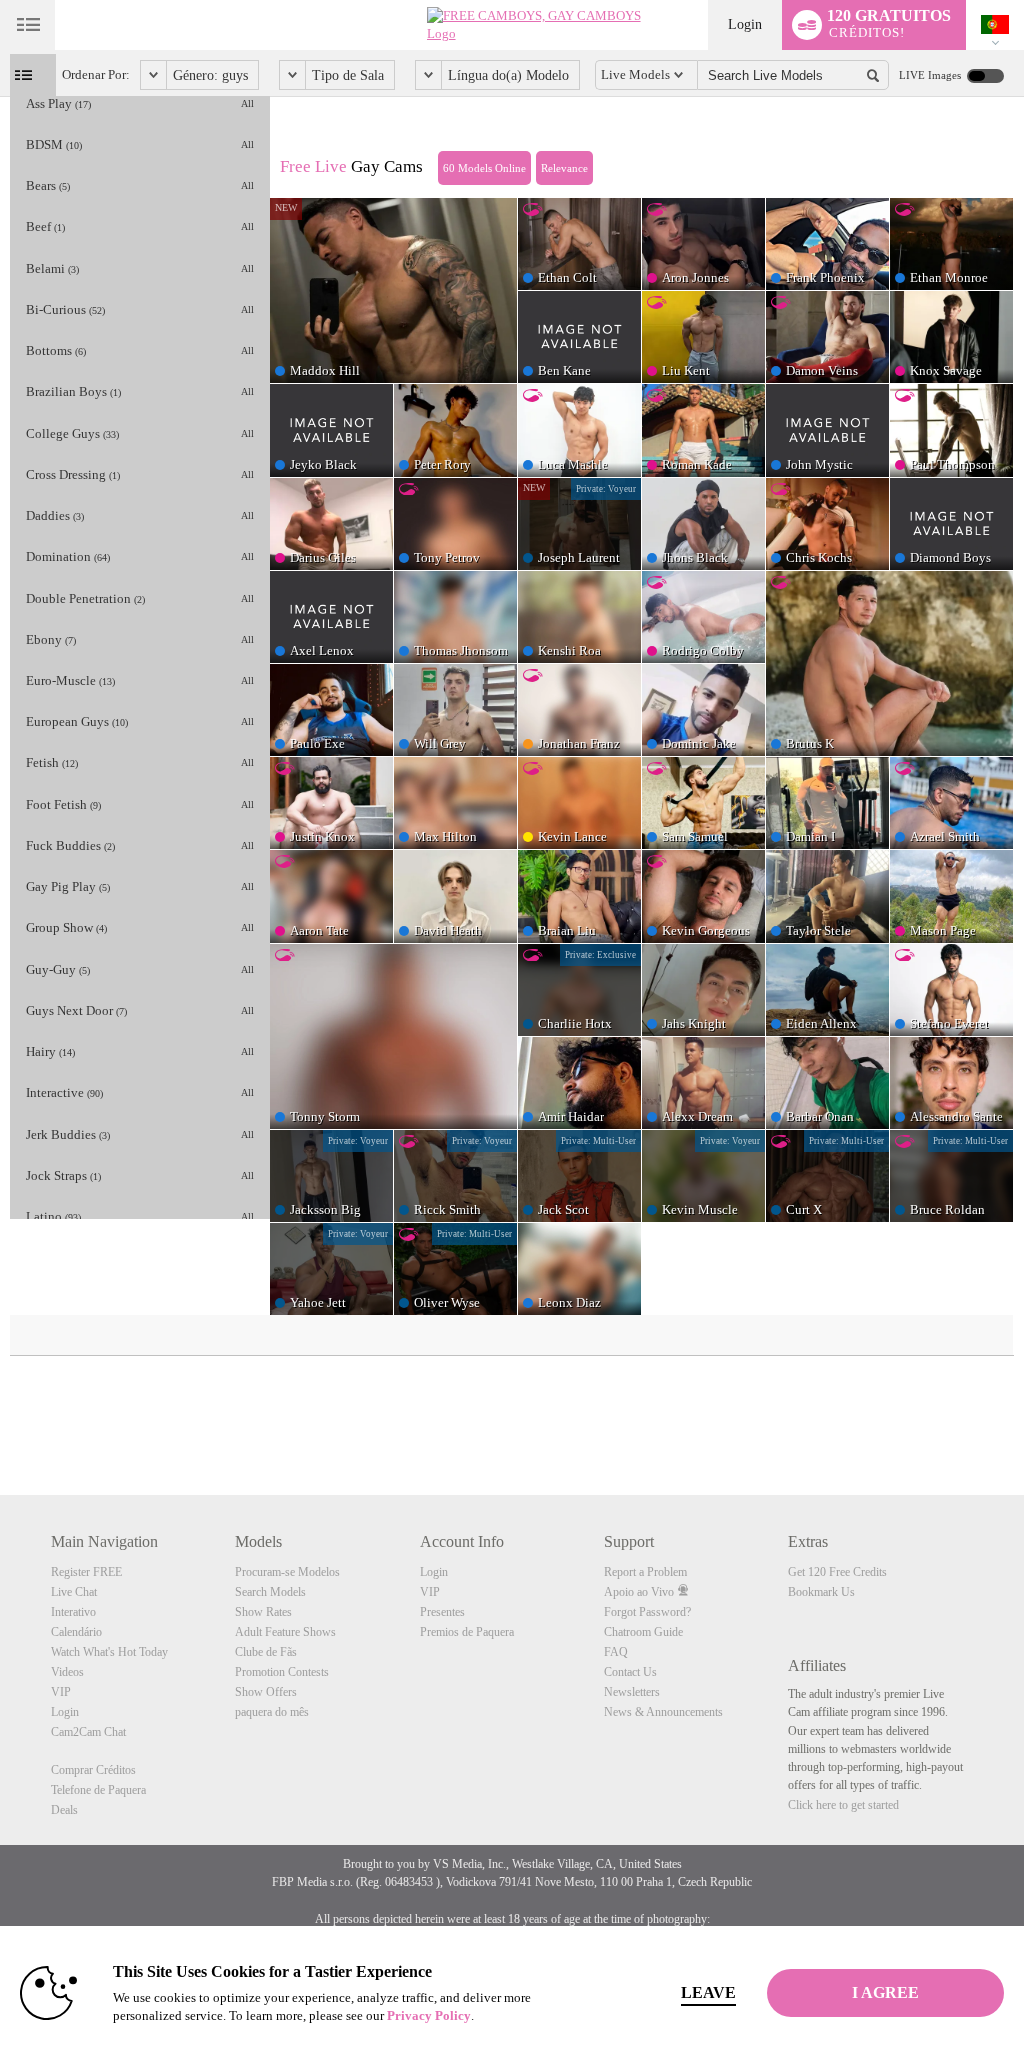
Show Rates (263, 1612)
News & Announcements (663, 1712)
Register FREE (86, 1572)
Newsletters (632, 1692)
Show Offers (266, 1692)
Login (745, 24)
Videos (67, 1672)
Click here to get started (843, 1805)
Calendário (76, 1632)
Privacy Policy (429, 2015)
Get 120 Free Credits (837, 1572)
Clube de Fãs (266, 1652)
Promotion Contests (282, 1672)
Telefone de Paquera (98, 1790)
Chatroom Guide (643, 1632)
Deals (64, 1810)
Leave (708, 1992)
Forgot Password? (647, 1612)
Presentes (442, 1612)
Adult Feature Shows (285, 1632)
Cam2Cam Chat (88, 1732)
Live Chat (74, 1592)
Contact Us (630, 1672)
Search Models (270, 1592)
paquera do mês (272, 1712)
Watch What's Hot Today (109, 1652)
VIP (61, 1692)
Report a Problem (645, 1572)
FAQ (616, 1652)
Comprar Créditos (93, 1770)
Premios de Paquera (467, 1632)
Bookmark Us (821, 1592)
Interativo (73, 1612)
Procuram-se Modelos (287, 1572)
